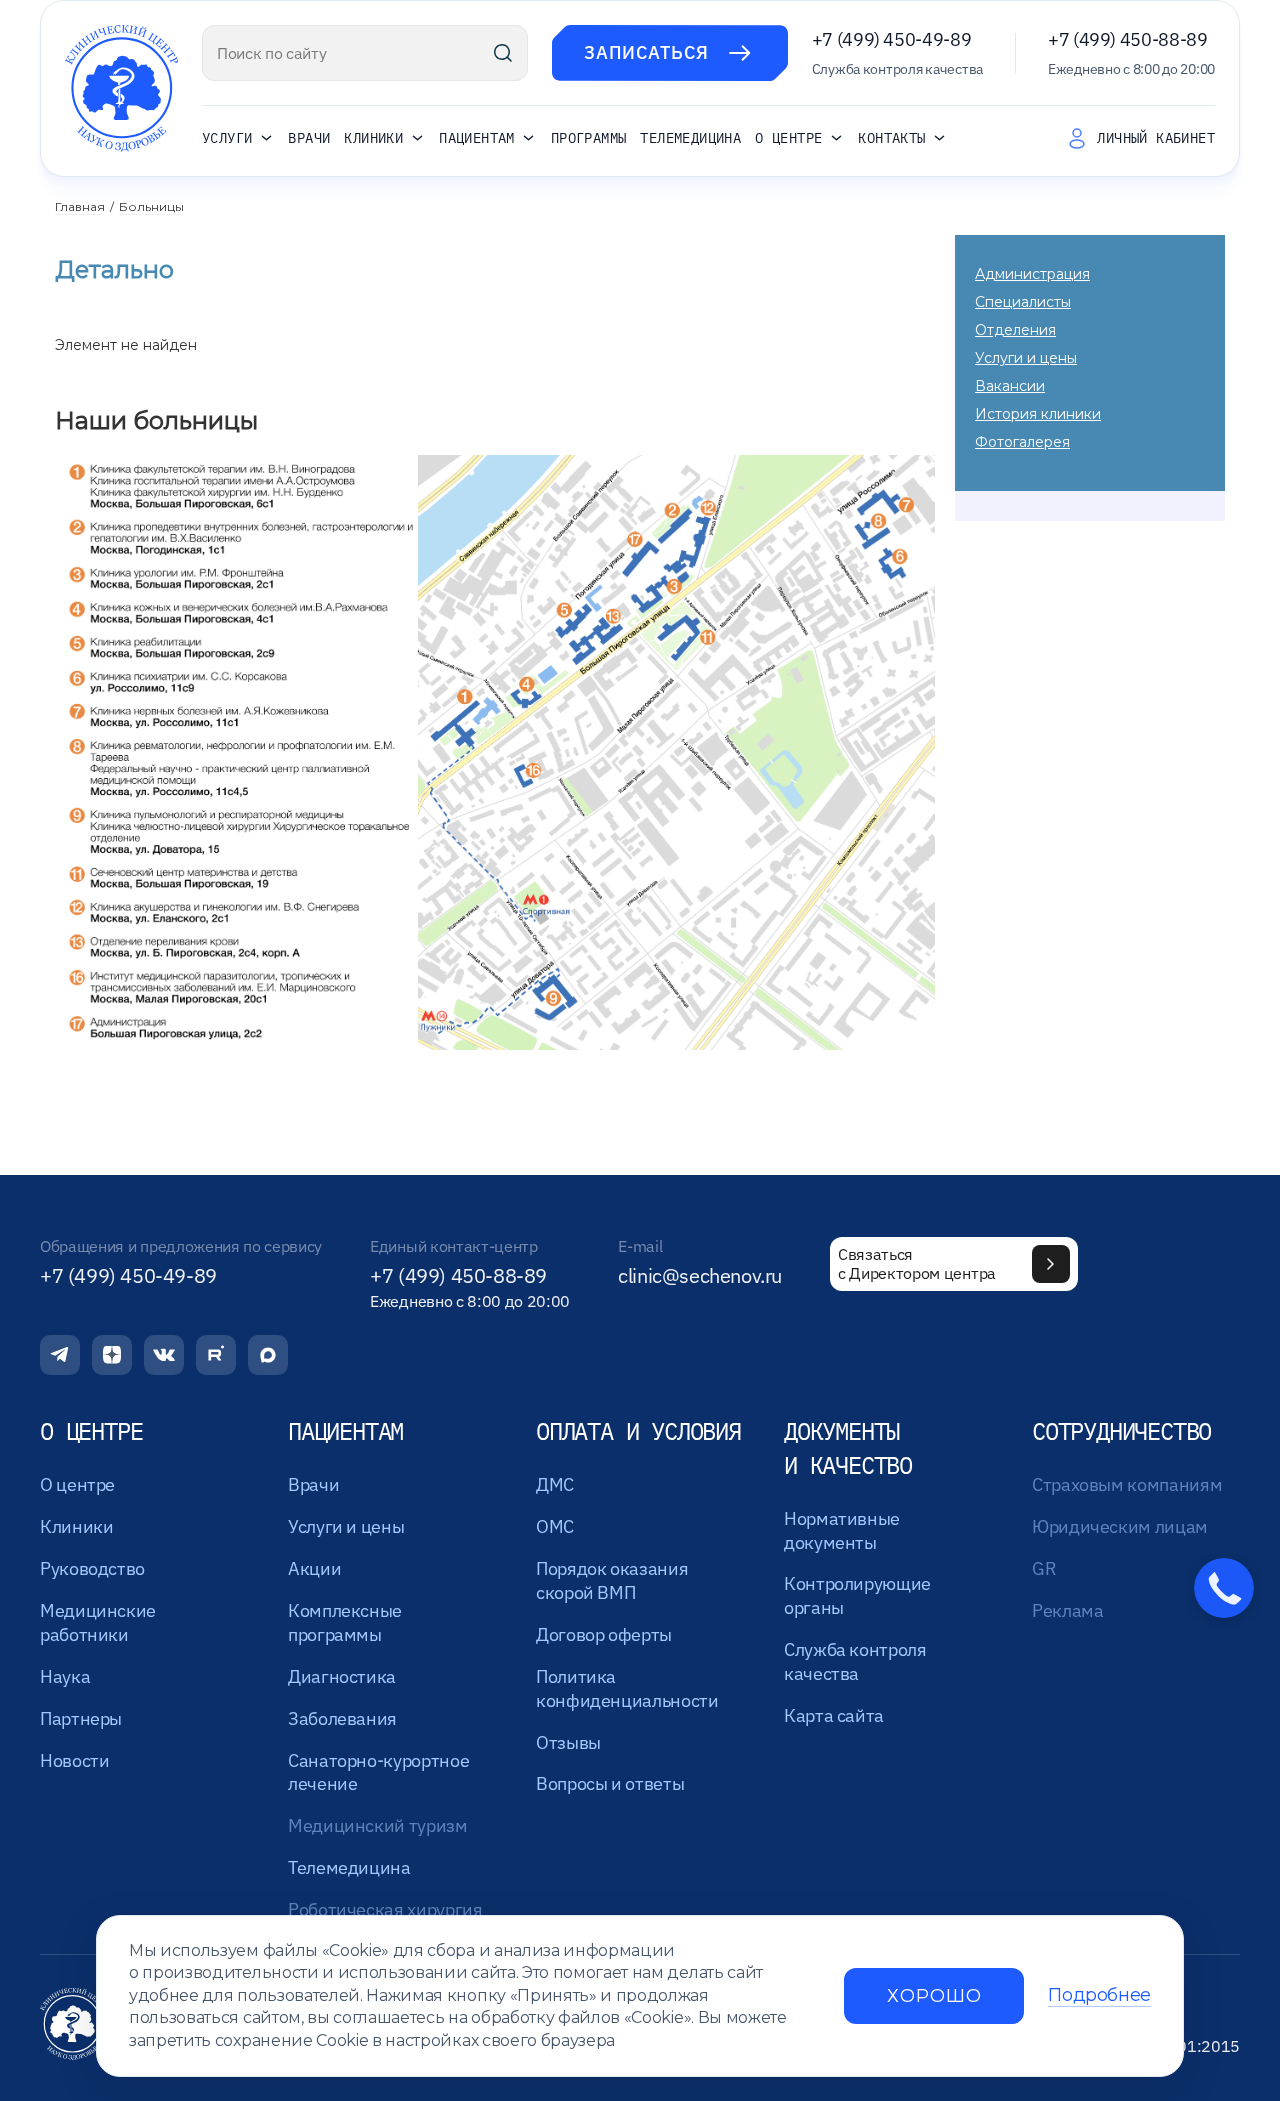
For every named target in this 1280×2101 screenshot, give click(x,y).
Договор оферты (604, 1634)
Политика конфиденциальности (627, 1688)
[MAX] (268, 1355)
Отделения (1015, 330)
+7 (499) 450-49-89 (892, 39)
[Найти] (503, 53)
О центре (788, 139)
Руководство (92, 1568)
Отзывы (568, 1742)
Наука (65, 1676)
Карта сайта (834, 1715)
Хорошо (934, 1996)
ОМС (555, 1526)
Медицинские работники (98, 1622)
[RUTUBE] (216, 1355)
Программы (589, 138)
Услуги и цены (1026, 358)
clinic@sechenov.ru (700, 1276)
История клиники (1038, 414)
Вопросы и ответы (610, 1783)
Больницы (151, 206)
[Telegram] (60, 1355)
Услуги (227, 139)
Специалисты (1023, 302)
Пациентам (477, 139)
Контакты (891, 139)
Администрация (1032, 274)
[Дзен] (112, 1355)
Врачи (309, 138)
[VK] (164, 1355)
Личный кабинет (1156, 138)
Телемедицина (690, 138)
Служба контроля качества (855, 1661)
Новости (74, 1760)
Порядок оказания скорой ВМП (612, 1580)
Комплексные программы (345, 1622)
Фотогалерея (1022, 442)
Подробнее (1099, 1995)
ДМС (555, 1484)
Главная (80, 206)
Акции (314, 1568)
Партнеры (81, 1718)
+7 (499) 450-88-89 (1128, 39)
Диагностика (342, 1676)
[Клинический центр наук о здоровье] (121, 88)
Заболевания (342, 1718)
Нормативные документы (842, 1530)
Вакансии (1010, 386)
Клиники (373, 139)
